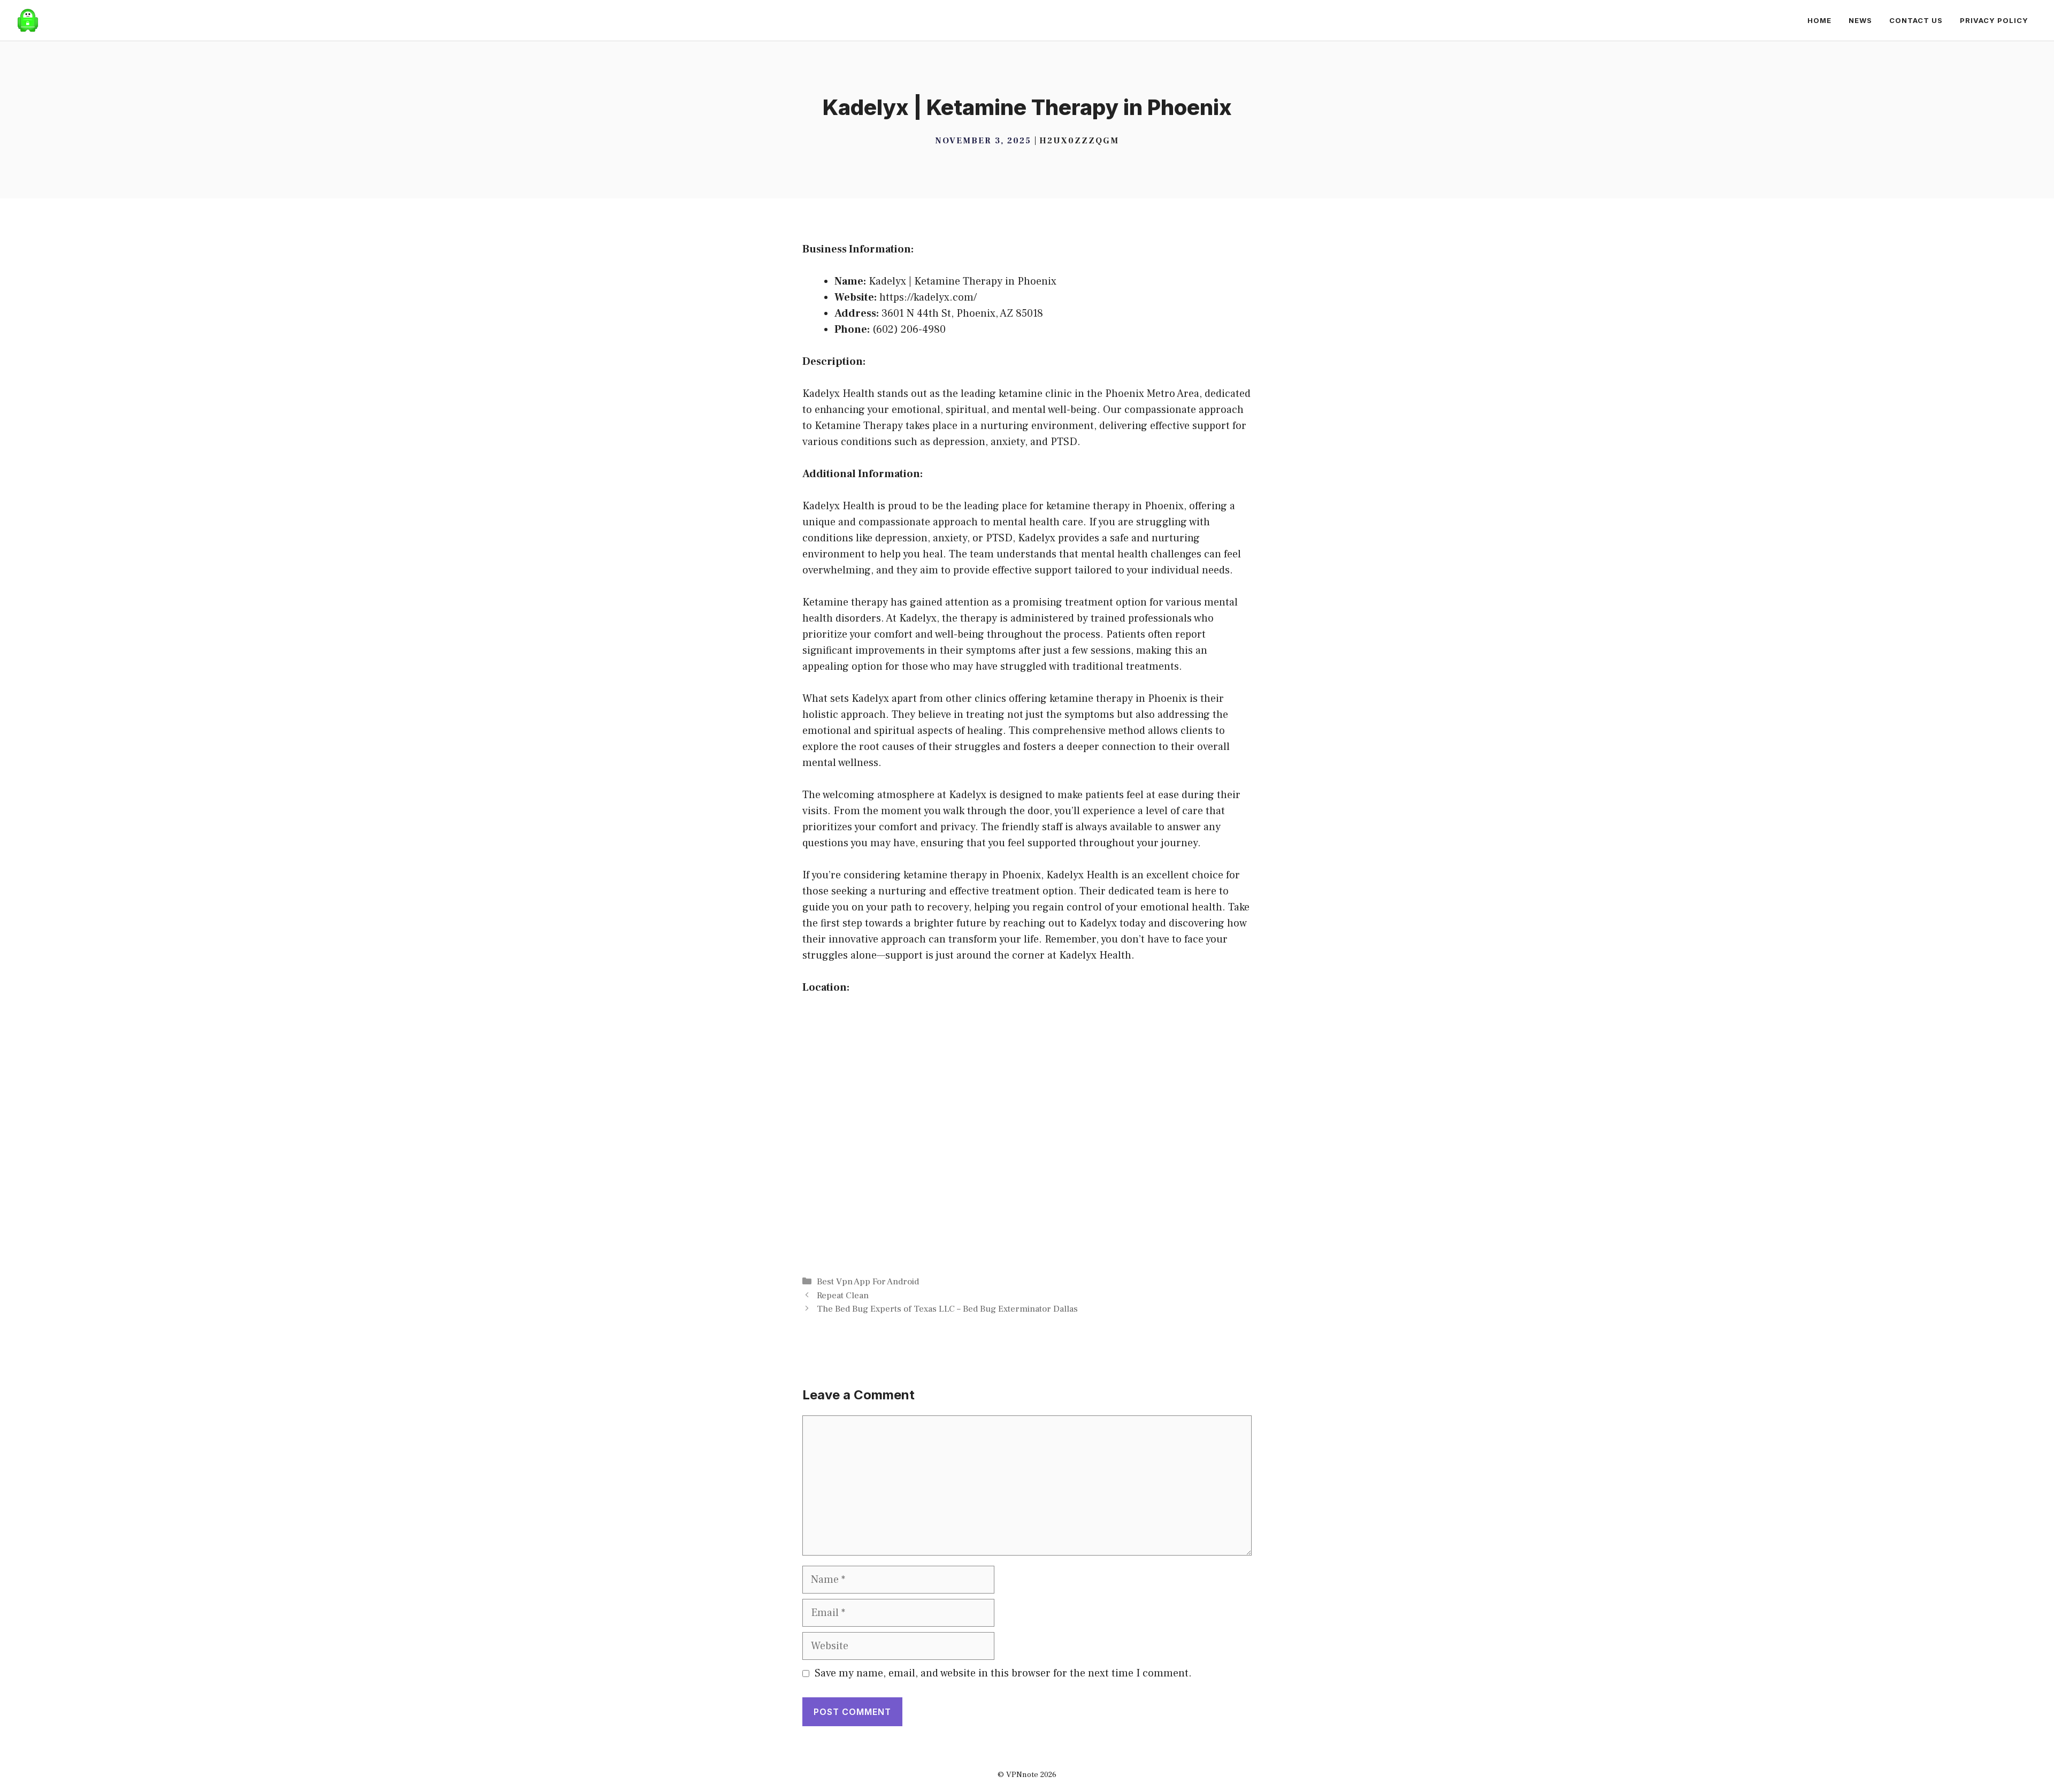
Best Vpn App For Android (868, 1282)
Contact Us (1916, 20)
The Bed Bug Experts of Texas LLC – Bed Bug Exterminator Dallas (947, 1309)
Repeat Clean (843, 1296)
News (1860, 20)
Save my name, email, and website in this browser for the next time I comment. (1003, 1673)
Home (1819, 20)
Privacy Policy (1994, 20)
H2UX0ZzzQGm (1079, 141)
